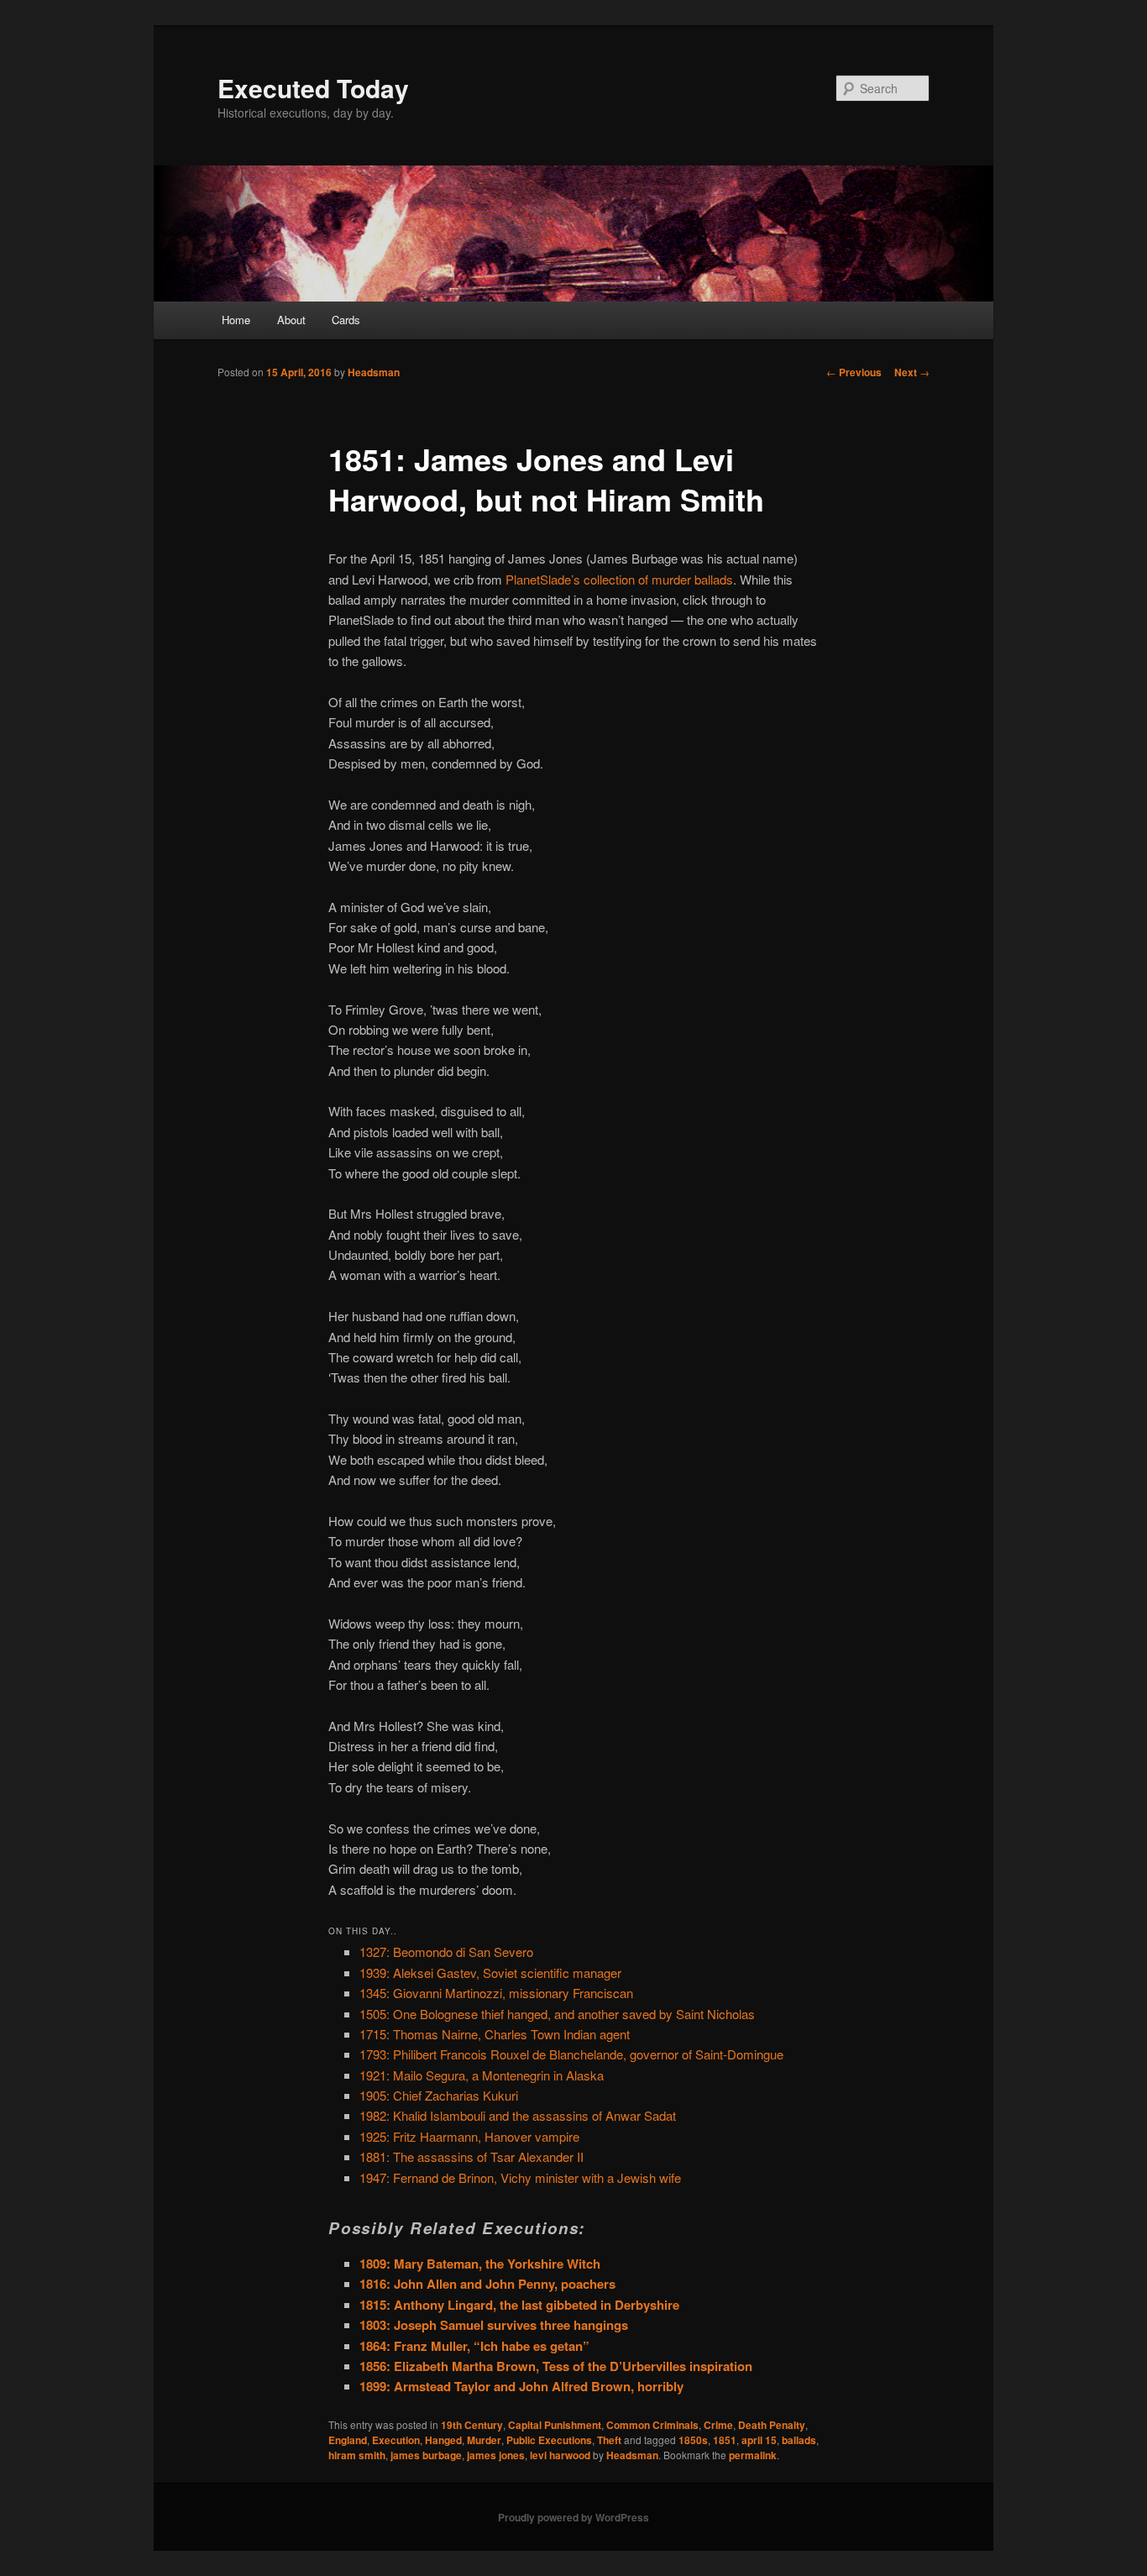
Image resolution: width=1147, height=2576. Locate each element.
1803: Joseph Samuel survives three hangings (494, 2325)
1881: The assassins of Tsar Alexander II (471, 2156)
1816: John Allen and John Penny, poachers (487, 2284)
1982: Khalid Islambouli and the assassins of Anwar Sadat (518, 2115)
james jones (496, 2455)
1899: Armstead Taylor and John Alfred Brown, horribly (521, 2386)
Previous (854, 372)
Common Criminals (652, 2425)
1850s (693, 2440)
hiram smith (357, 2455)
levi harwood (560, 2455)
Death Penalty (772, 2425)
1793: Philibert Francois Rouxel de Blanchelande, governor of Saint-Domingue (571, 2054)
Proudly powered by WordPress (573, 2517)
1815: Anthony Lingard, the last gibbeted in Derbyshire (519, 2305)
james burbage (426, 2455)
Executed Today (313, 88)
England (348, 2440)
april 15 (759, 2440)
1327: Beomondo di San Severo (446, 1952)
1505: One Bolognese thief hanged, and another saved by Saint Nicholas (557, 2014)
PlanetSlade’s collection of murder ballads (619, 579)
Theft (609, 2440)
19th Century (472, 2425)
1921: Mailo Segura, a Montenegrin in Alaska (482, 2075)
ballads (799, 2440)
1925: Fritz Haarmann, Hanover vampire (469, 2136)
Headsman (374, 372)
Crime (718, 2425)
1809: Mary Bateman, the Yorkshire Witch (480, 2264)
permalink (753, 2455)
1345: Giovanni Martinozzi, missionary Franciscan (496, 1993)
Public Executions (549, 2440)
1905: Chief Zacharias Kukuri (439, 2095)
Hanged (443, 2440)
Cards (346, 320)
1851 (725, 2440)
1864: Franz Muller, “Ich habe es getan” (474, 2346)
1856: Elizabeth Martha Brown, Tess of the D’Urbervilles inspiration (556, 2366)
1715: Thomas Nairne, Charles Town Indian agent (495, 2034)
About (291, 320)
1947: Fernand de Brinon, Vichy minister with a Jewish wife (520, 2177)
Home (236, 320)
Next (912, 372)
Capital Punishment (555, 2425)
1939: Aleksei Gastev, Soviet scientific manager (490, 1973)
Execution (396, 2440)
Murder (484, 2440)
